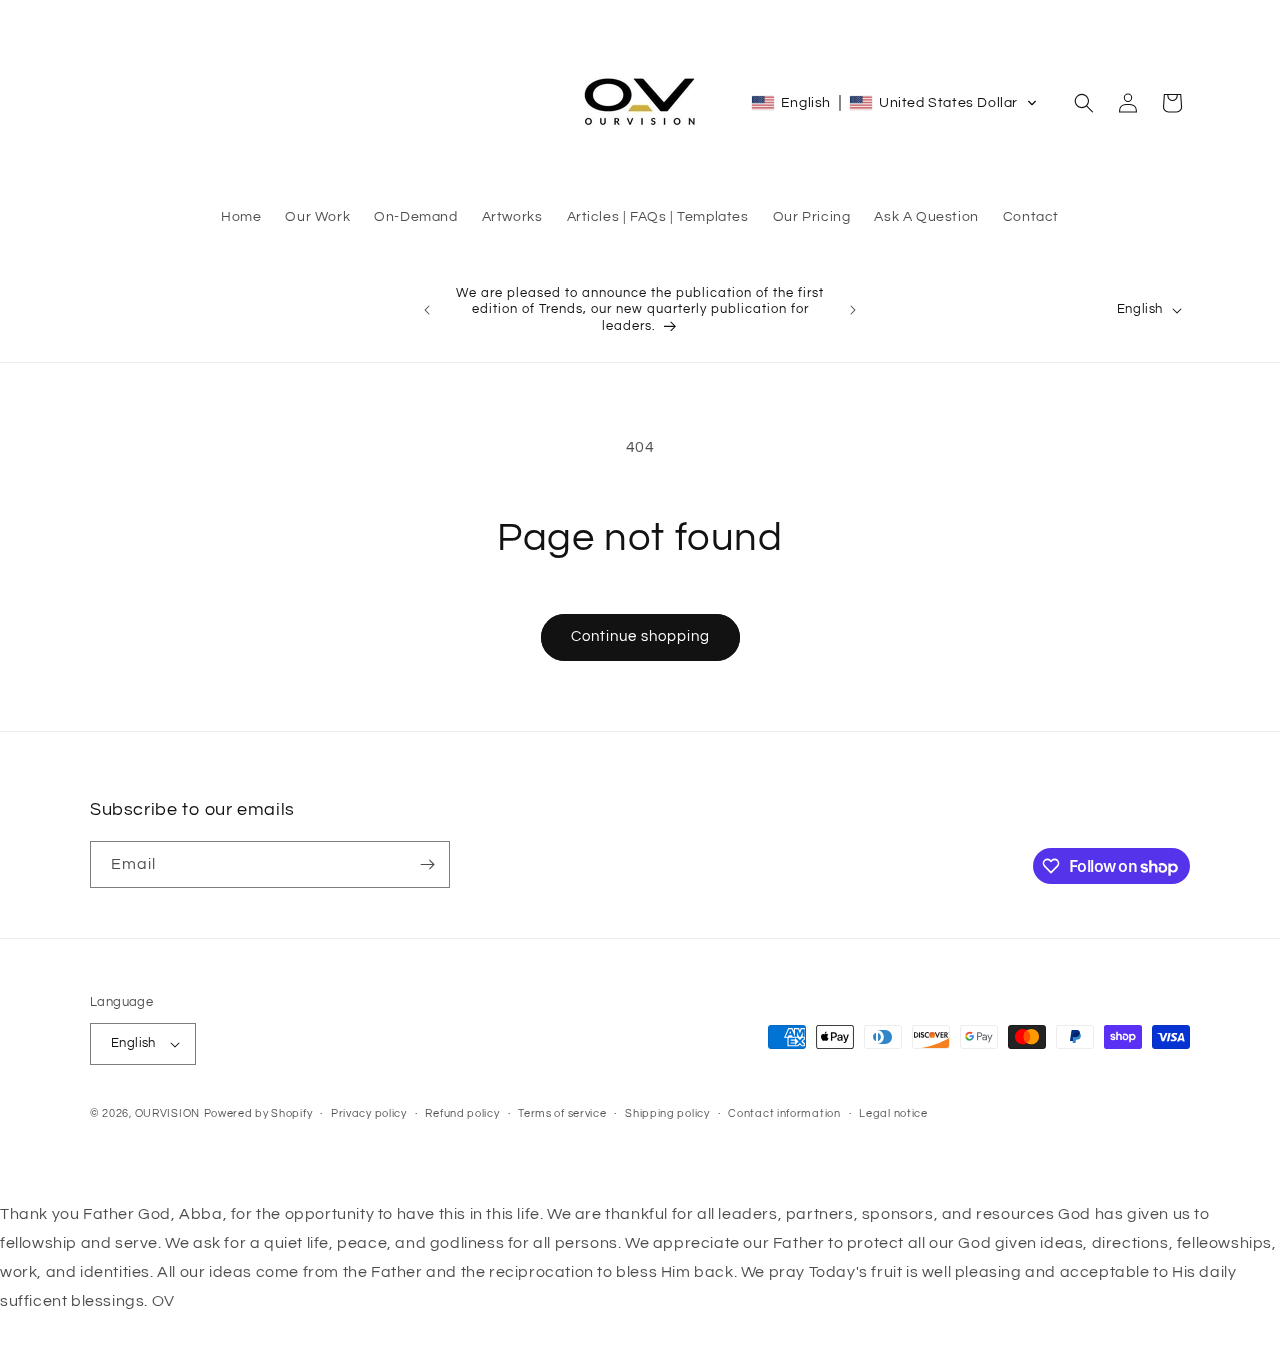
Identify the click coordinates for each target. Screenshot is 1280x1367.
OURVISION (167, 1113)
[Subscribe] (427, 864)
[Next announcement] (853, 310)
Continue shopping (640, 636)
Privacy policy (369, 1113)
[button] (894, 103)
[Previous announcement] (427, 310)
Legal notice (893, 1113)
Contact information (784, 1113)
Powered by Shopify (258, 1113)
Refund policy (462, 1113)
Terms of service (562, 1113)
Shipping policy (667, 1113)
